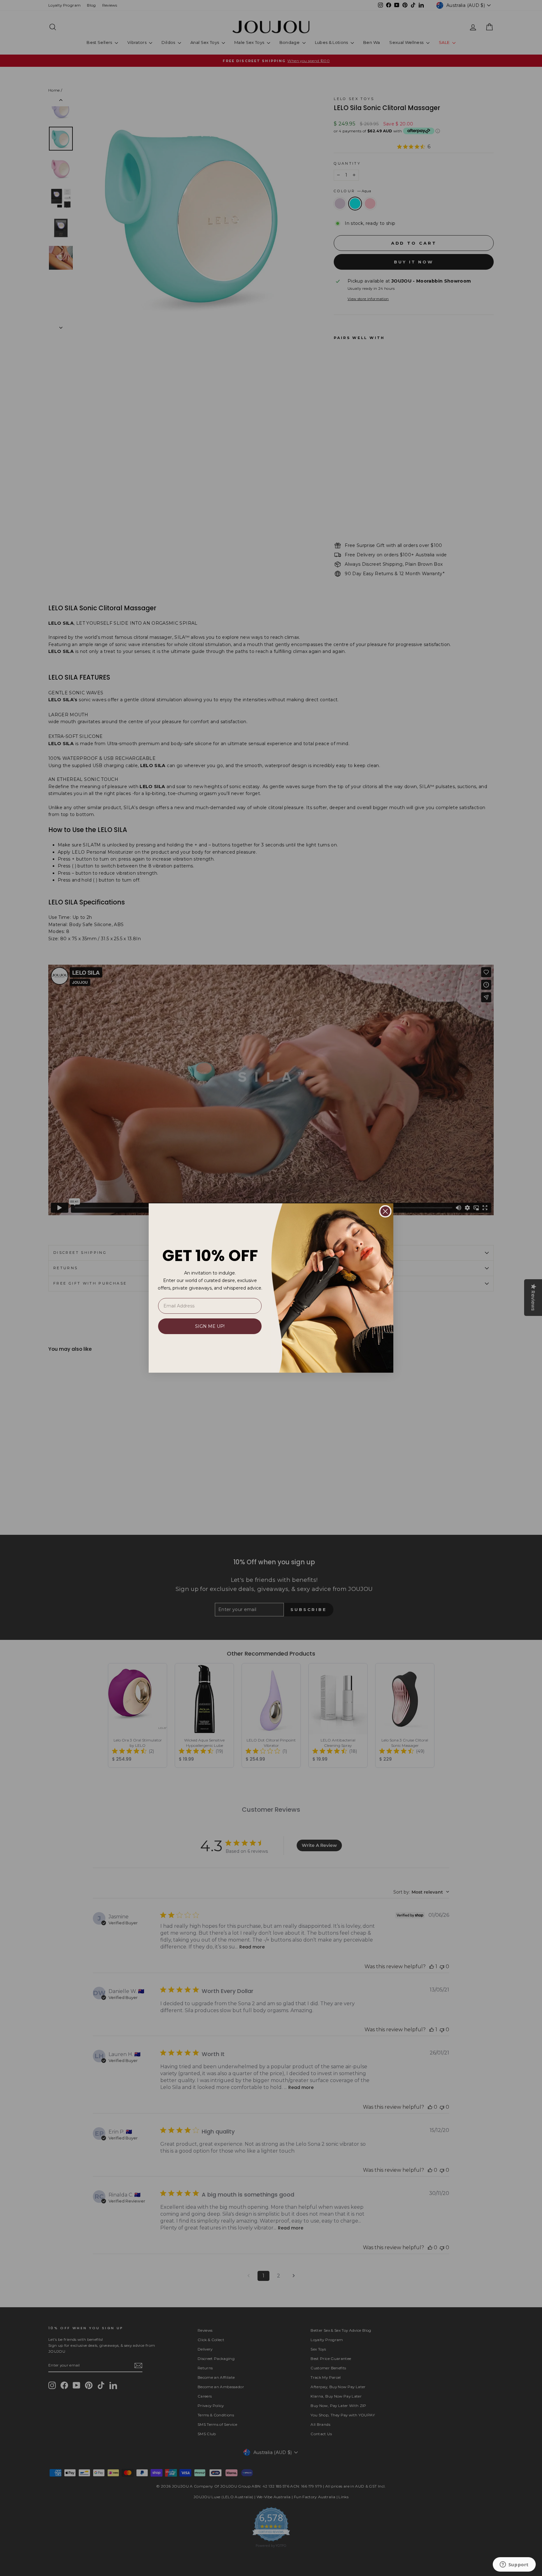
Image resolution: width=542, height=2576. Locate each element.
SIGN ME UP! (210, 1326)
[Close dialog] (385, 1211)
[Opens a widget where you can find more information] (514, 2565)
